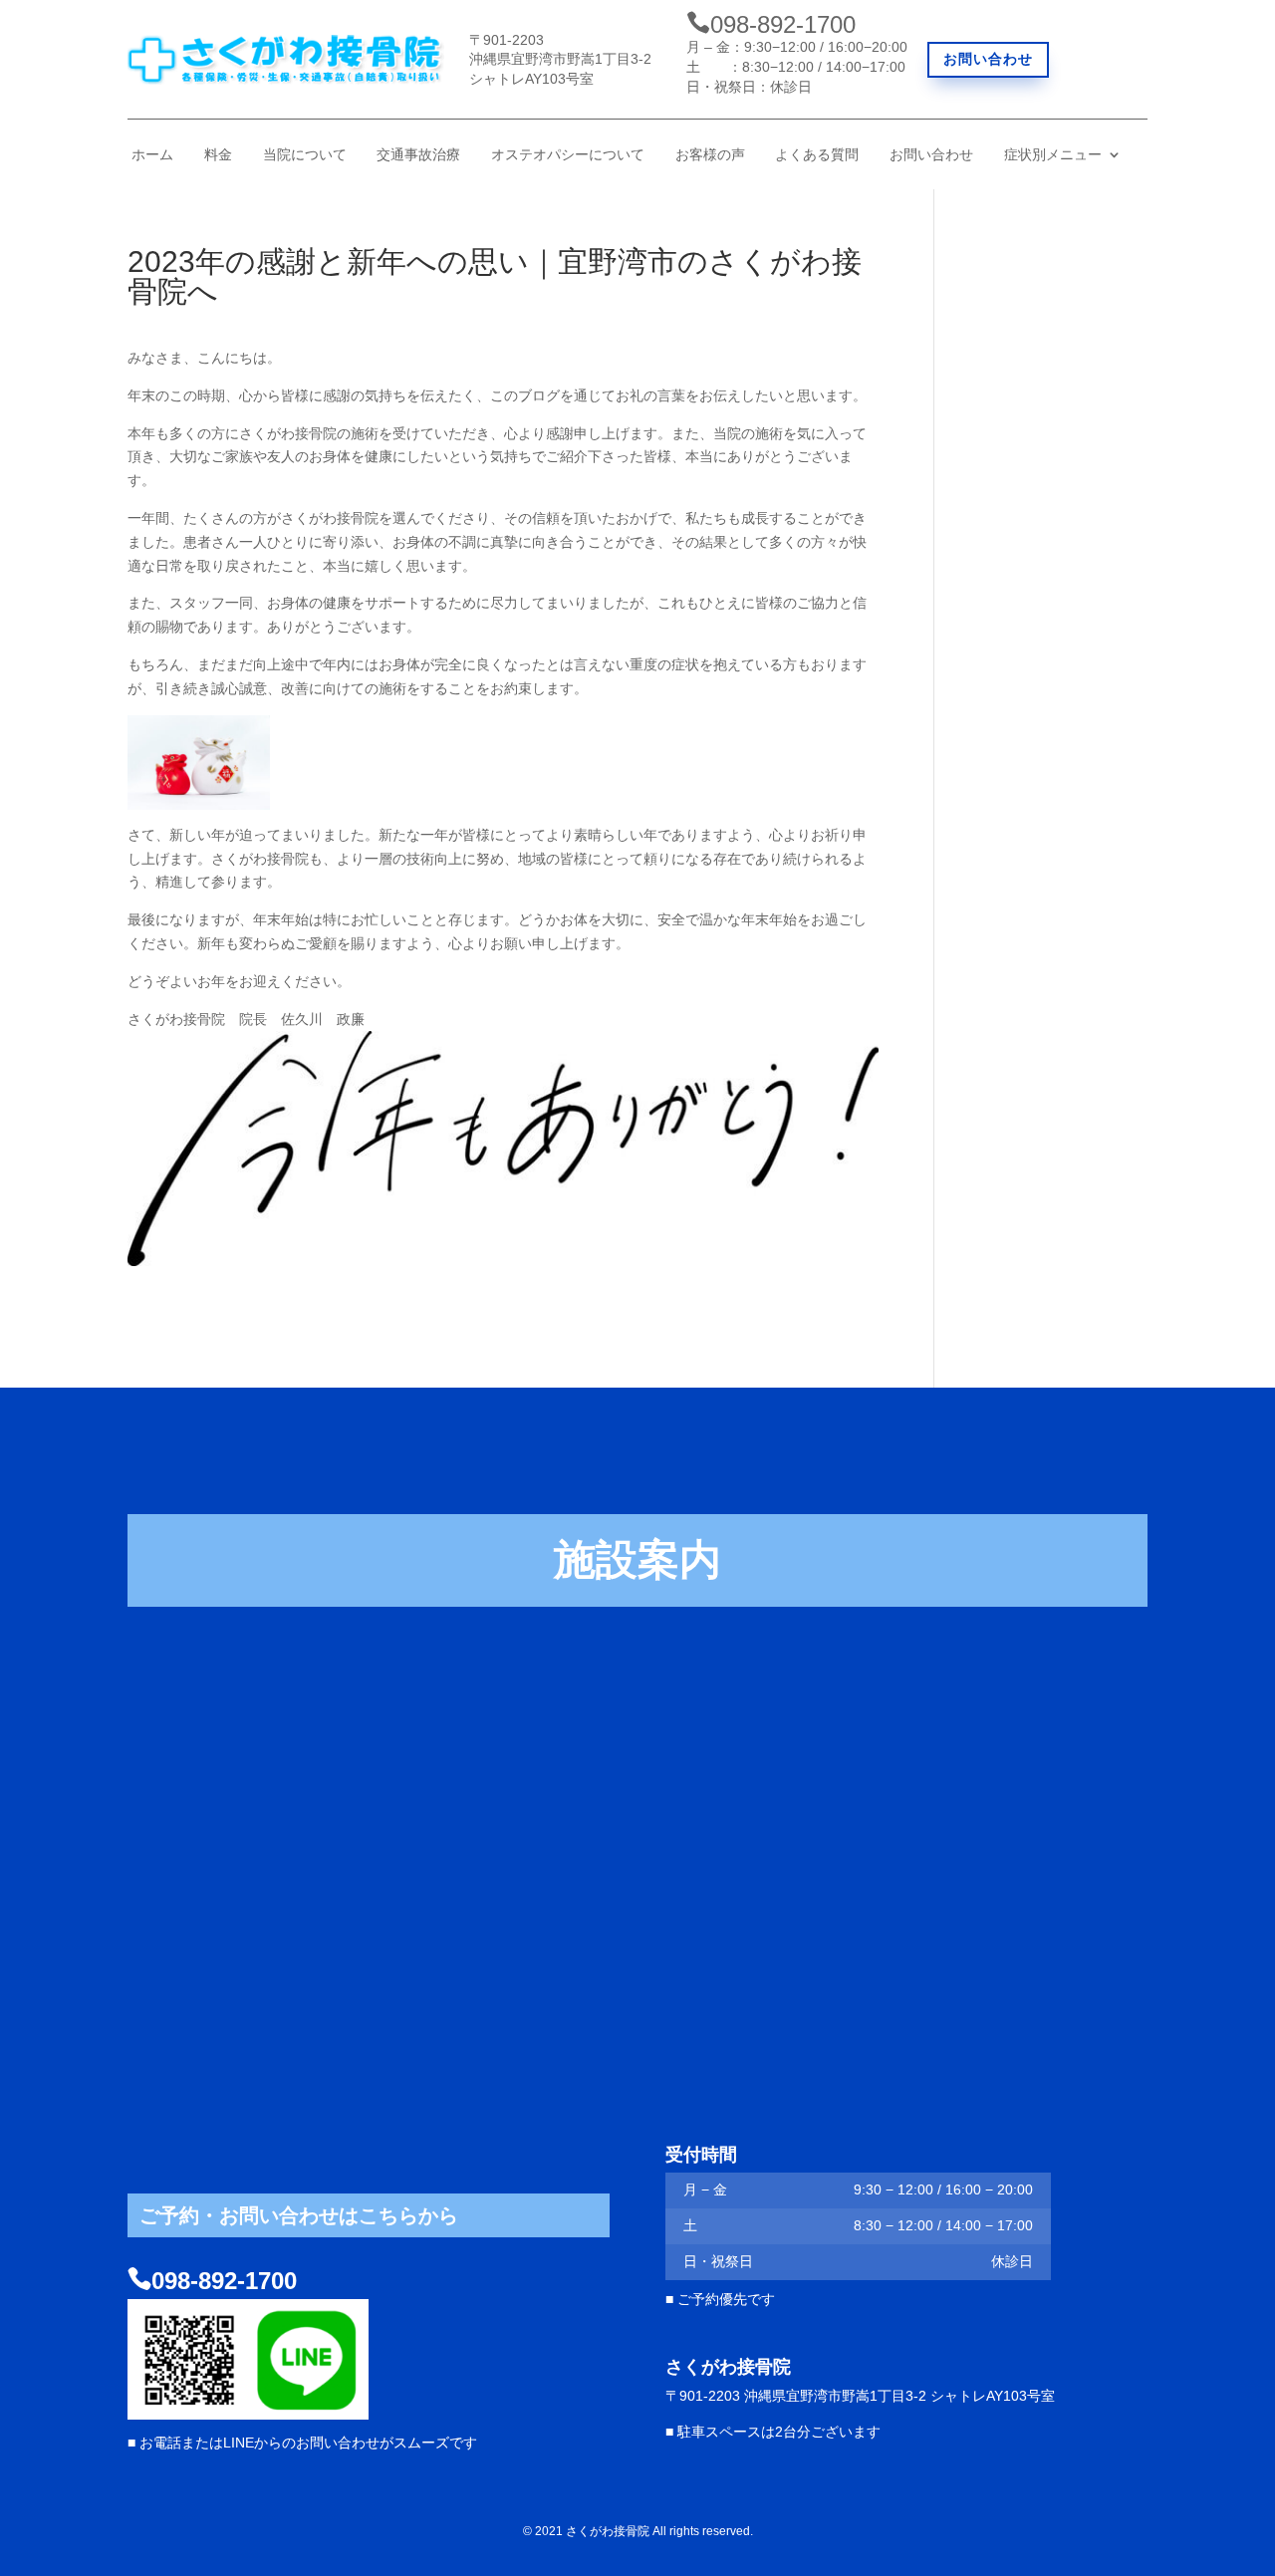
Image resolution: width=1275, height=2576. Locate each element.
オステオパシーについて (568, 155)
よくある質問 (817, 155)
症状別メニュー (1053, 155)
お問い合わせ (988, 59)
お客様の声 (710, 155)
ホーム (152, 155)
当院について (305, 155)
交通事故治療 (418, 155)
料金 (218, 155)
